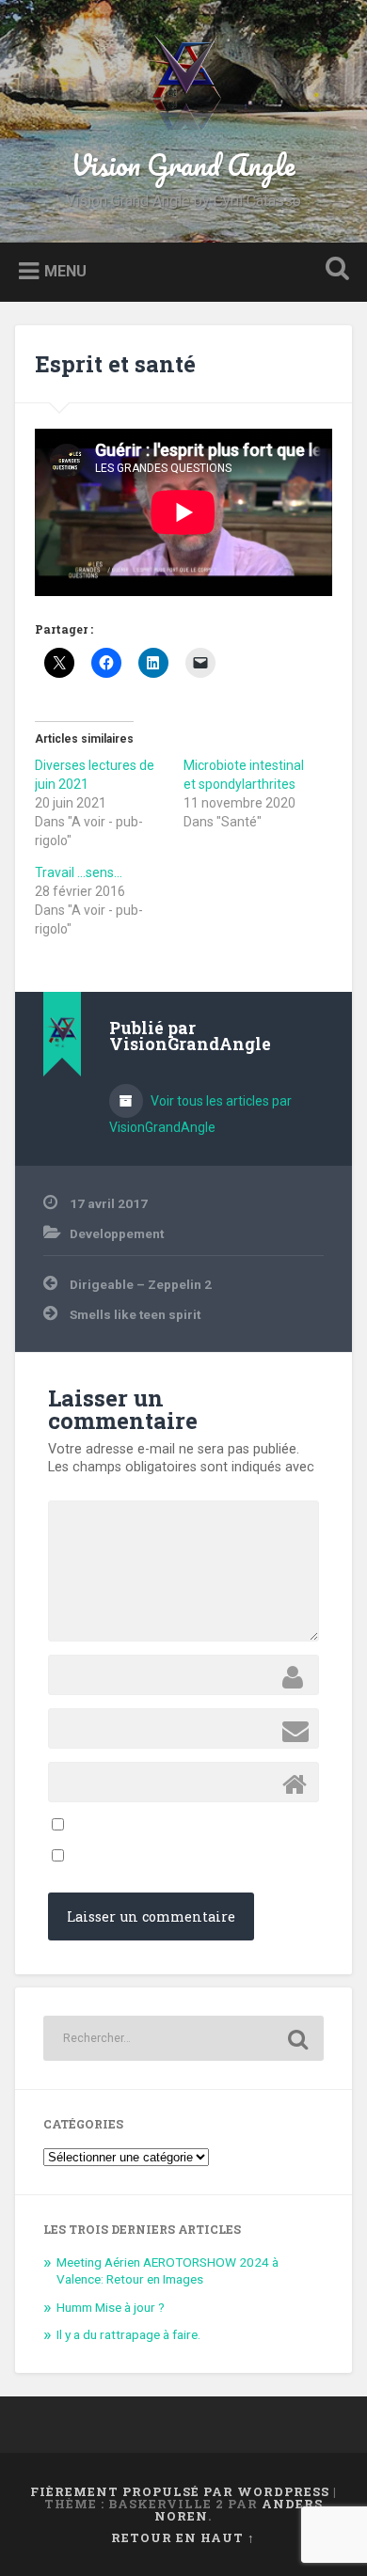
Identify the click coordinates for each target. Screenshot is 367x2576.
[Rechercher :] (184, 2038)
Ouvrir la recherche (334, 270)
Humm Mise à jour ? (111, 2307)
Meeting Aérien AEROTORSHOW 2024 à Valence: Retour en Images (168, 2270)
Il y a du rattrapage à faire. (128, 2334)
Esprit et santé (115, 364)
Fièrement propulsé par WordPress (180, 2491)
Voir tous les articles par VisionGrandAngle (200, 1114)
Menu (65, 270)
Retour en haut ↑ (183, 2537)
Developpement (117, 1233)
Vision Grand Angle (183, 165)
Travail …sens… (79, 872)
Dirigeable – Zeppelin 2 (141, 1284)
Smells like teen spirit (135, 1314)
